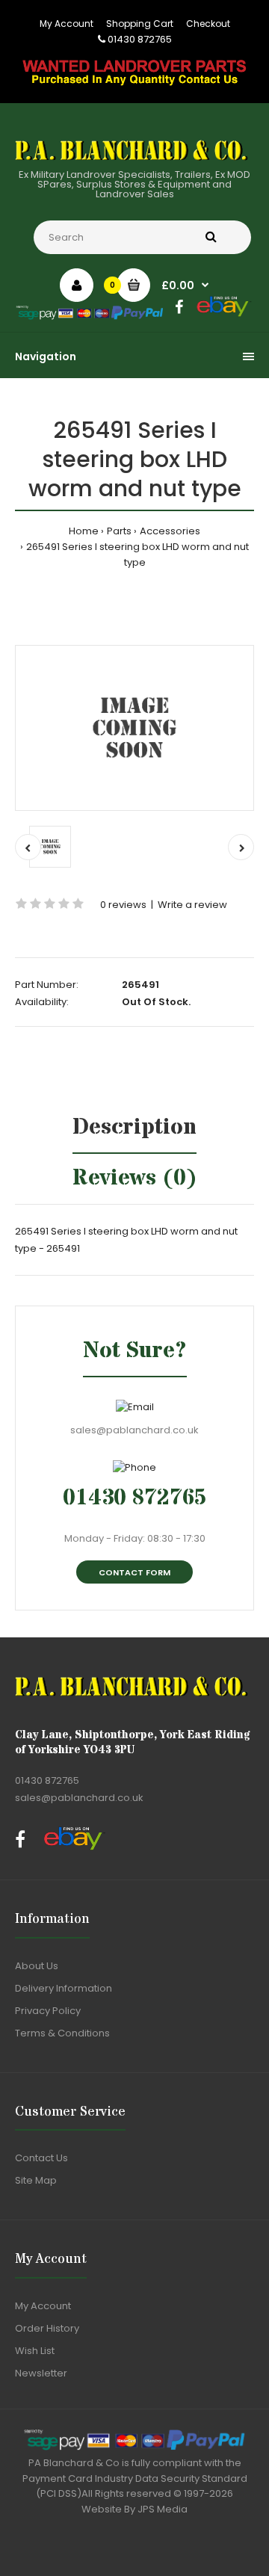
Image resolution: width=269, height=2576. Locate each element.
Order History (47, 2328)
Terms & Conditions (62, 2033)
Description (134, 1127)
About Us (37, 1966)
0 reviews (123, 905)
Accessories (170, 531)
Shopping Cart (140, 24)
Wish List (35, 2351)
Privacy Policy (48, 2011)
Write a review (192, 905)
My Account (67, 24)
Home (84, 531)
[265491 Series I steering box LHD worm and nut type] (134, 728)
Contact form (134, 1572)
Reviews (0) (135, 1178)
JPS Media (163, 2509)
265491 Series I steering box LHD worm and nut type (137, 555)
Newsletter (41, 2373)
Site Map (36, 2180)
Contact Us (41, 2158)
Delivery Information (64, 1988)
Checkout (208, 24)
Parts (119, 531)
